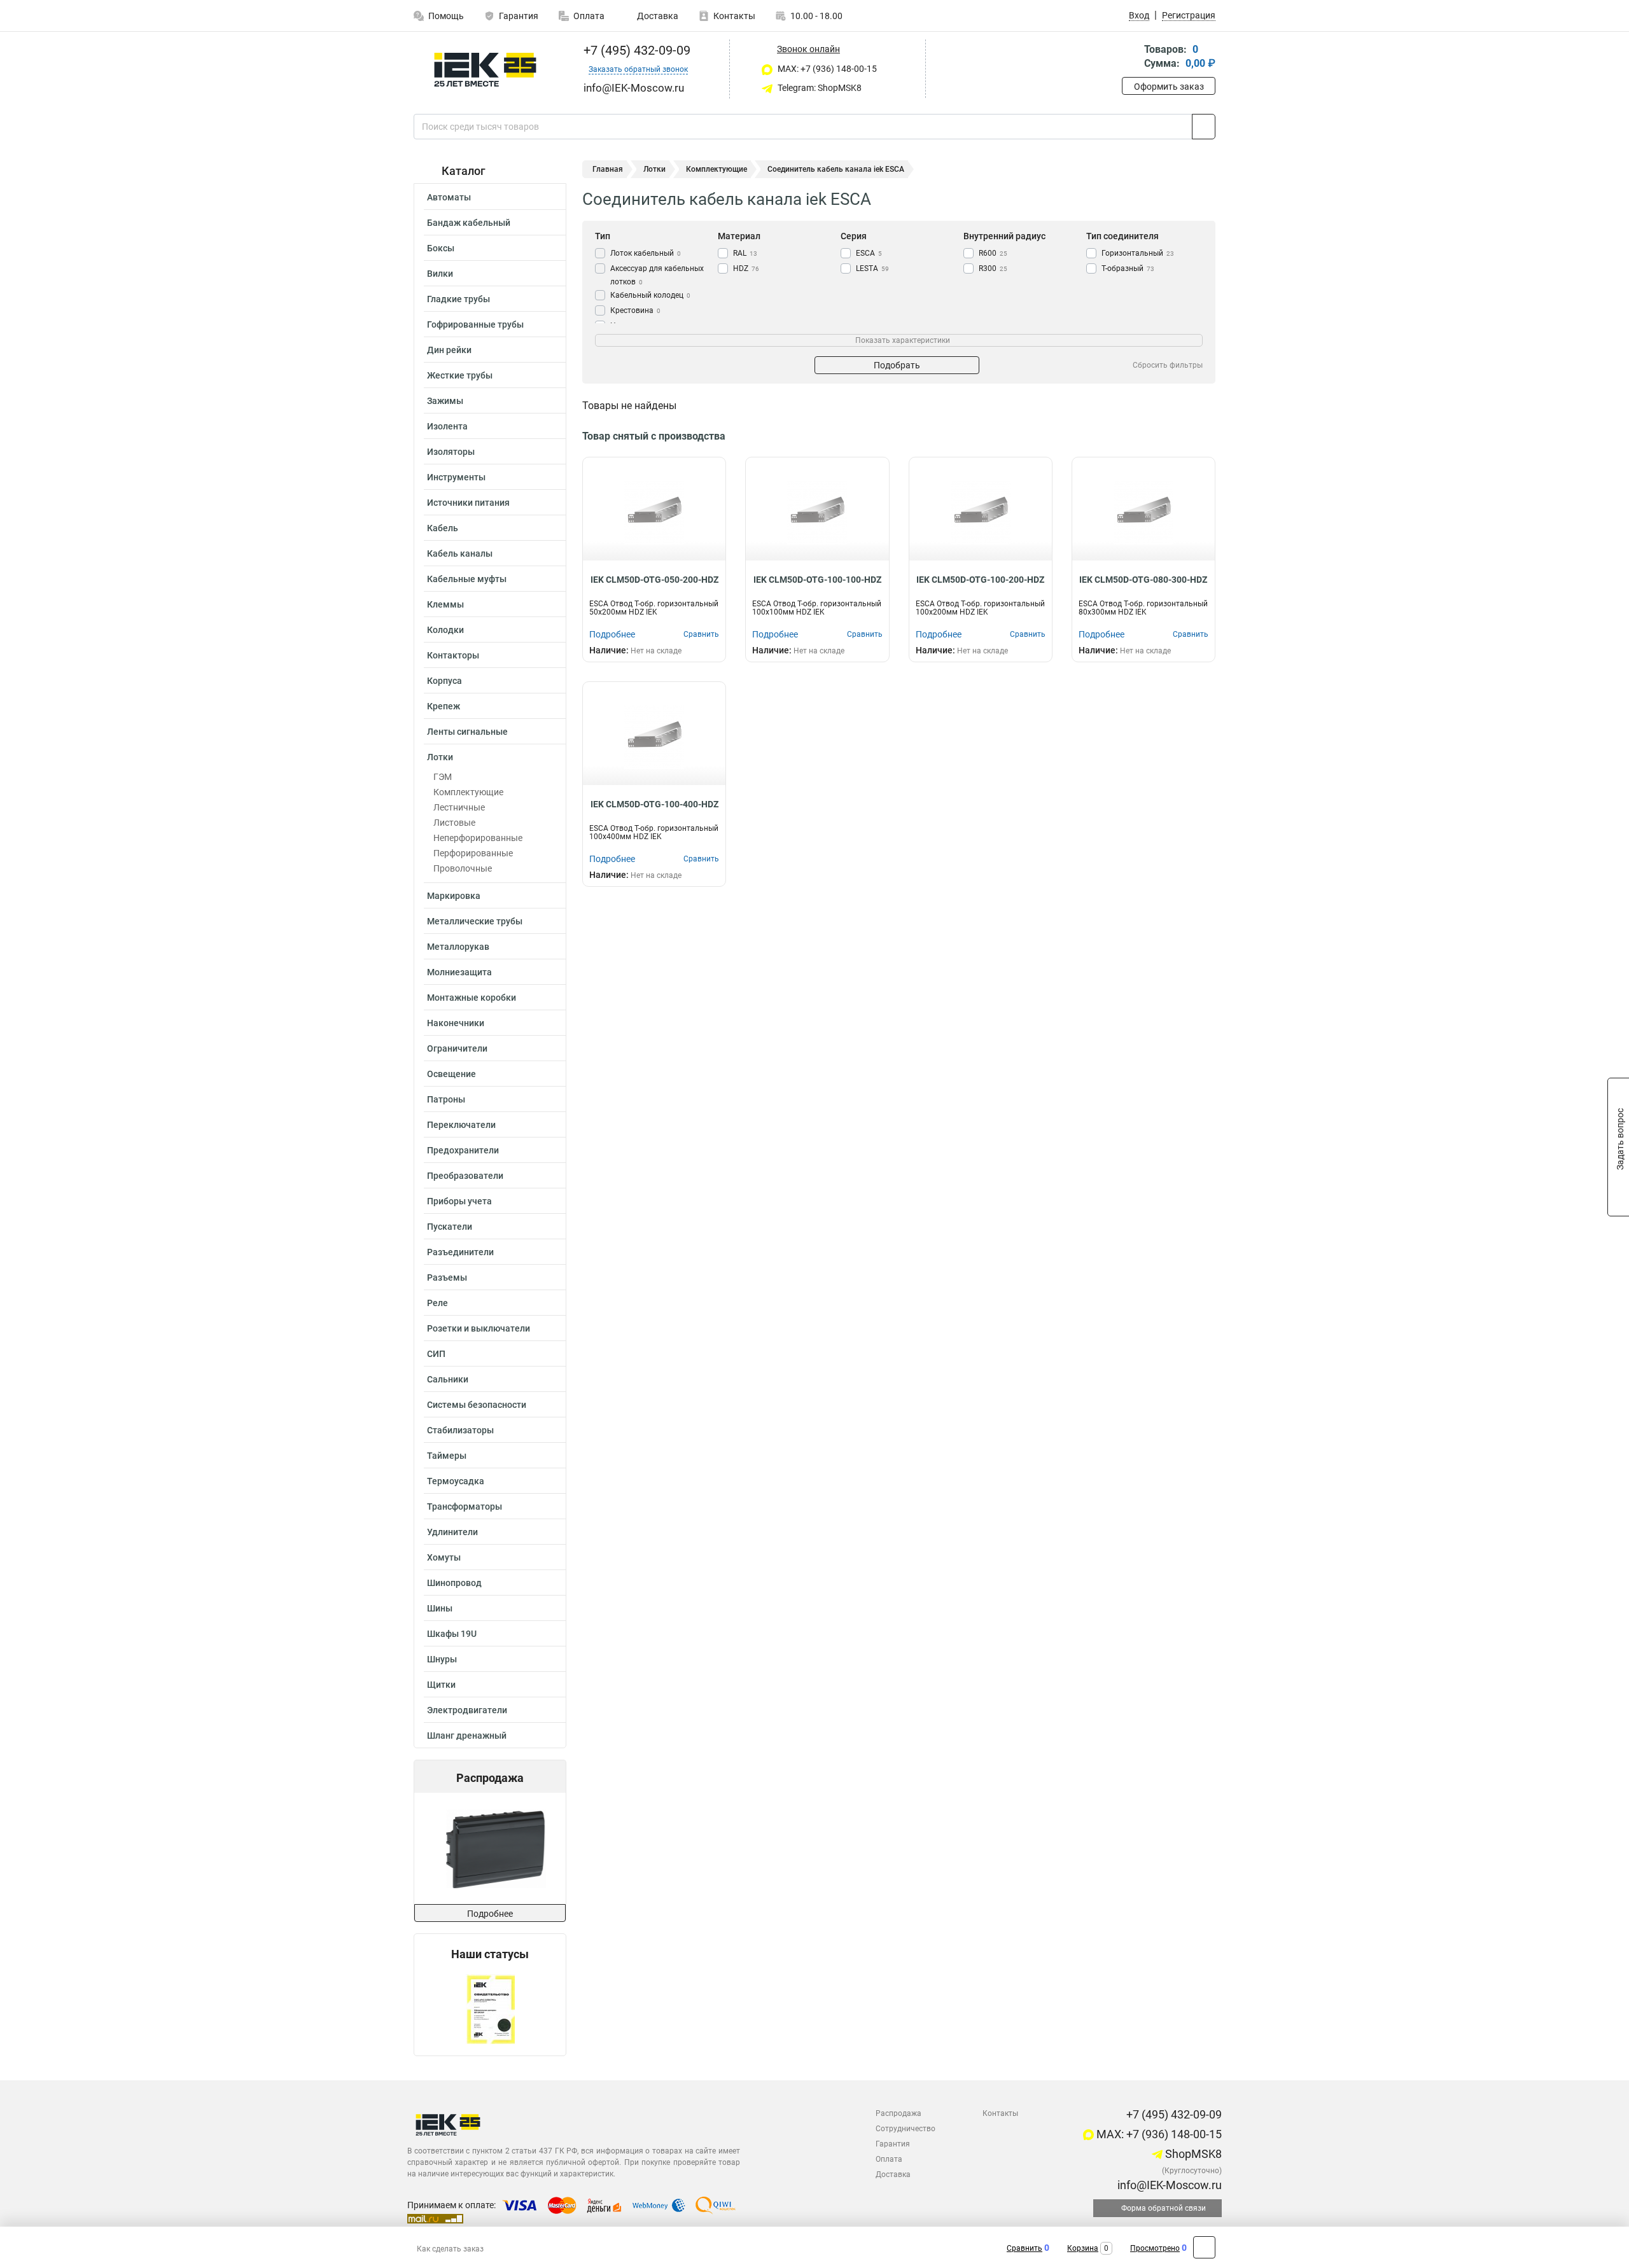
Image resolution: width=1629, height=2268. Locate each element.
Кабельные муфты (467, 579)
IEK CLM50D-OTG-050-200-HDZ (654, 580)
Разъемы (447, 1277)
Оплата (589, 16)
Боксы (441, 248)
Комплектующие (468, 792)
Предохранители (463, 1150)
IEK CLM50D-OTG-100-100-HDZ (817, 580)
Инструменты (456, 477)
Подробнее (490, 1914)
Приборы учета (459, 1201)
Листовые (454, 823)
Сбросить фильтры (1168, 365)
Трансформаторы (465, 1506)
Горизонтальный (1138, 253)
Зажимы (445, 401)
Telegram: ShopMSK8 (819, 88)
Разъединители (460, 1252)
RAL (745, 253)
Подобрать (897, 365)
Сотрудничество (905, 2129)
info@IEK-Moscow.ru (1168, 2185)
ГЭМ (443, 777)
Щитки (441, 1685)
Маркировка (454, 896)
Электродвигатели (467, 1710)
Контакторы (453, 655)
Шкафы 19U (452, 1634)
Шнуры (442, 1659)
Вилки (440, 274)
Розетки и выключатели (479, 1328)
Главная (608, 169)
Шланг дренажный (467, 1736)
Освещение (451, 1074)
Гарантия (519, 16)
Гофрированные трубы (475, 324)
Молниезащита (459, 972)
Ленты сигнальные (467, 732)
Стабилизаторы (460, 1430)
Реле (437, 1303)
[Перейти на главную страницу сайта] (485, 70)
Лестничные (459, 807)
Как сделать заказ (450, 2249)
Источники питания (468, 503)
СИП (436, 1354)
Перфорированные (473, 853)
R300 (993, 268)
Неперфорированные (478, 838)
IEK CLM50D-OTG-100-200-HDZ (980, 580)
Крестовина (635, 310)
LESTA (872, 268)
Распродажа (898, 2113)
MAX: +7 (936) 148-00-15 (826, 69)
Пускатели (450, 1227)
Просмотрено (1155, 2248)
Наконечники (456, 1023)
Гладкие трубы (458, 299)
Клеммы (445, 604)
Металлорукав (458, 947)
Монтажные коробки (472, 998)
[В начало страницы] (1204, 2247)
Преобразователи (465, 1176)
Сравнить (1024, 2248)
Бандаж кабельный (469, 223)
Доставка (657, 16)
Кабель (443, 528)
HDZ (746, 268)
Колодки (445, 630)
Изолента (447, 426)
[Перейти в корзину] (1131, 58)
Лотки (440, 757)
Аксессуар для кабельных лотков (657, 275)
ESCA (869, 253)
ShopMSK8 (1192, 2154)
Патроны (446, 1099)
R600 (993, 253)
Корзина (1083, 2248)
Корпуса (444, 681)
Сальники (448, 1379)
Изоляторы (451, 452)
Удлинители (452, 1532)
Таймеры (447, 1456)
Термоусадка (456, 1481)
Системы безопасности (477, 1405)
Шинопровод (454, 1583)
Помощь (446, 16)
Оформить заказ (1169, 87)
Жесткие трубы (460, 375)
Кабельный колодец (650, 295)
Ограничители (457, 1048)
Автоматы (449, 197)
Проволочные (463, 868)
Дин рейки (449, 350)
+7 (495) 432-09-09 (635, 50)
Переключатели (461, 1125)
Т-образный (1128, 268)
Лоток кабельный (646, 253)
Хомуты (444, 1557)
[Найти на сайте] (1204, 127)
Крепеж (444, 706)
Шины (440, 1608)
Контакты (734, 16)
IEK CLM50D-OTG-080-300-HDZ (1143, 580)
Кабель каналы (460, 553)
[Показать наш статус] (490, 2008)
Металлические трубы (475, 921)
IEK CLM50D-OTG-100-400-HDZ (654, 804)
